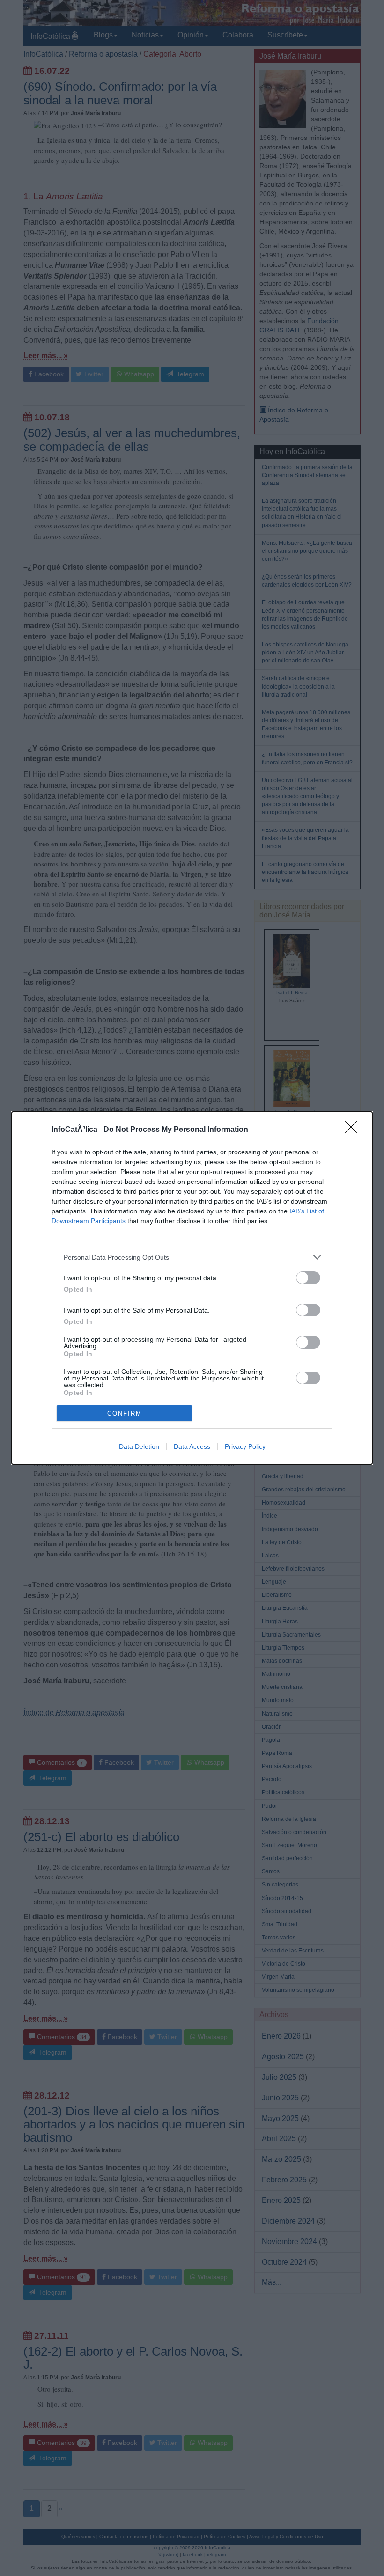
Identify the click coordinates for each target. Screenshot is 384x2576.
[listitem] (192, 1257)
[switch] (308, 1278)
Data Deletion (139, 1446)
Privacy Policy (245, 1446)
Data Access (192, 1446)
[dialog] (192, 1288)
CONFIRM (125, 1413)
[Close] (354, 1130)
